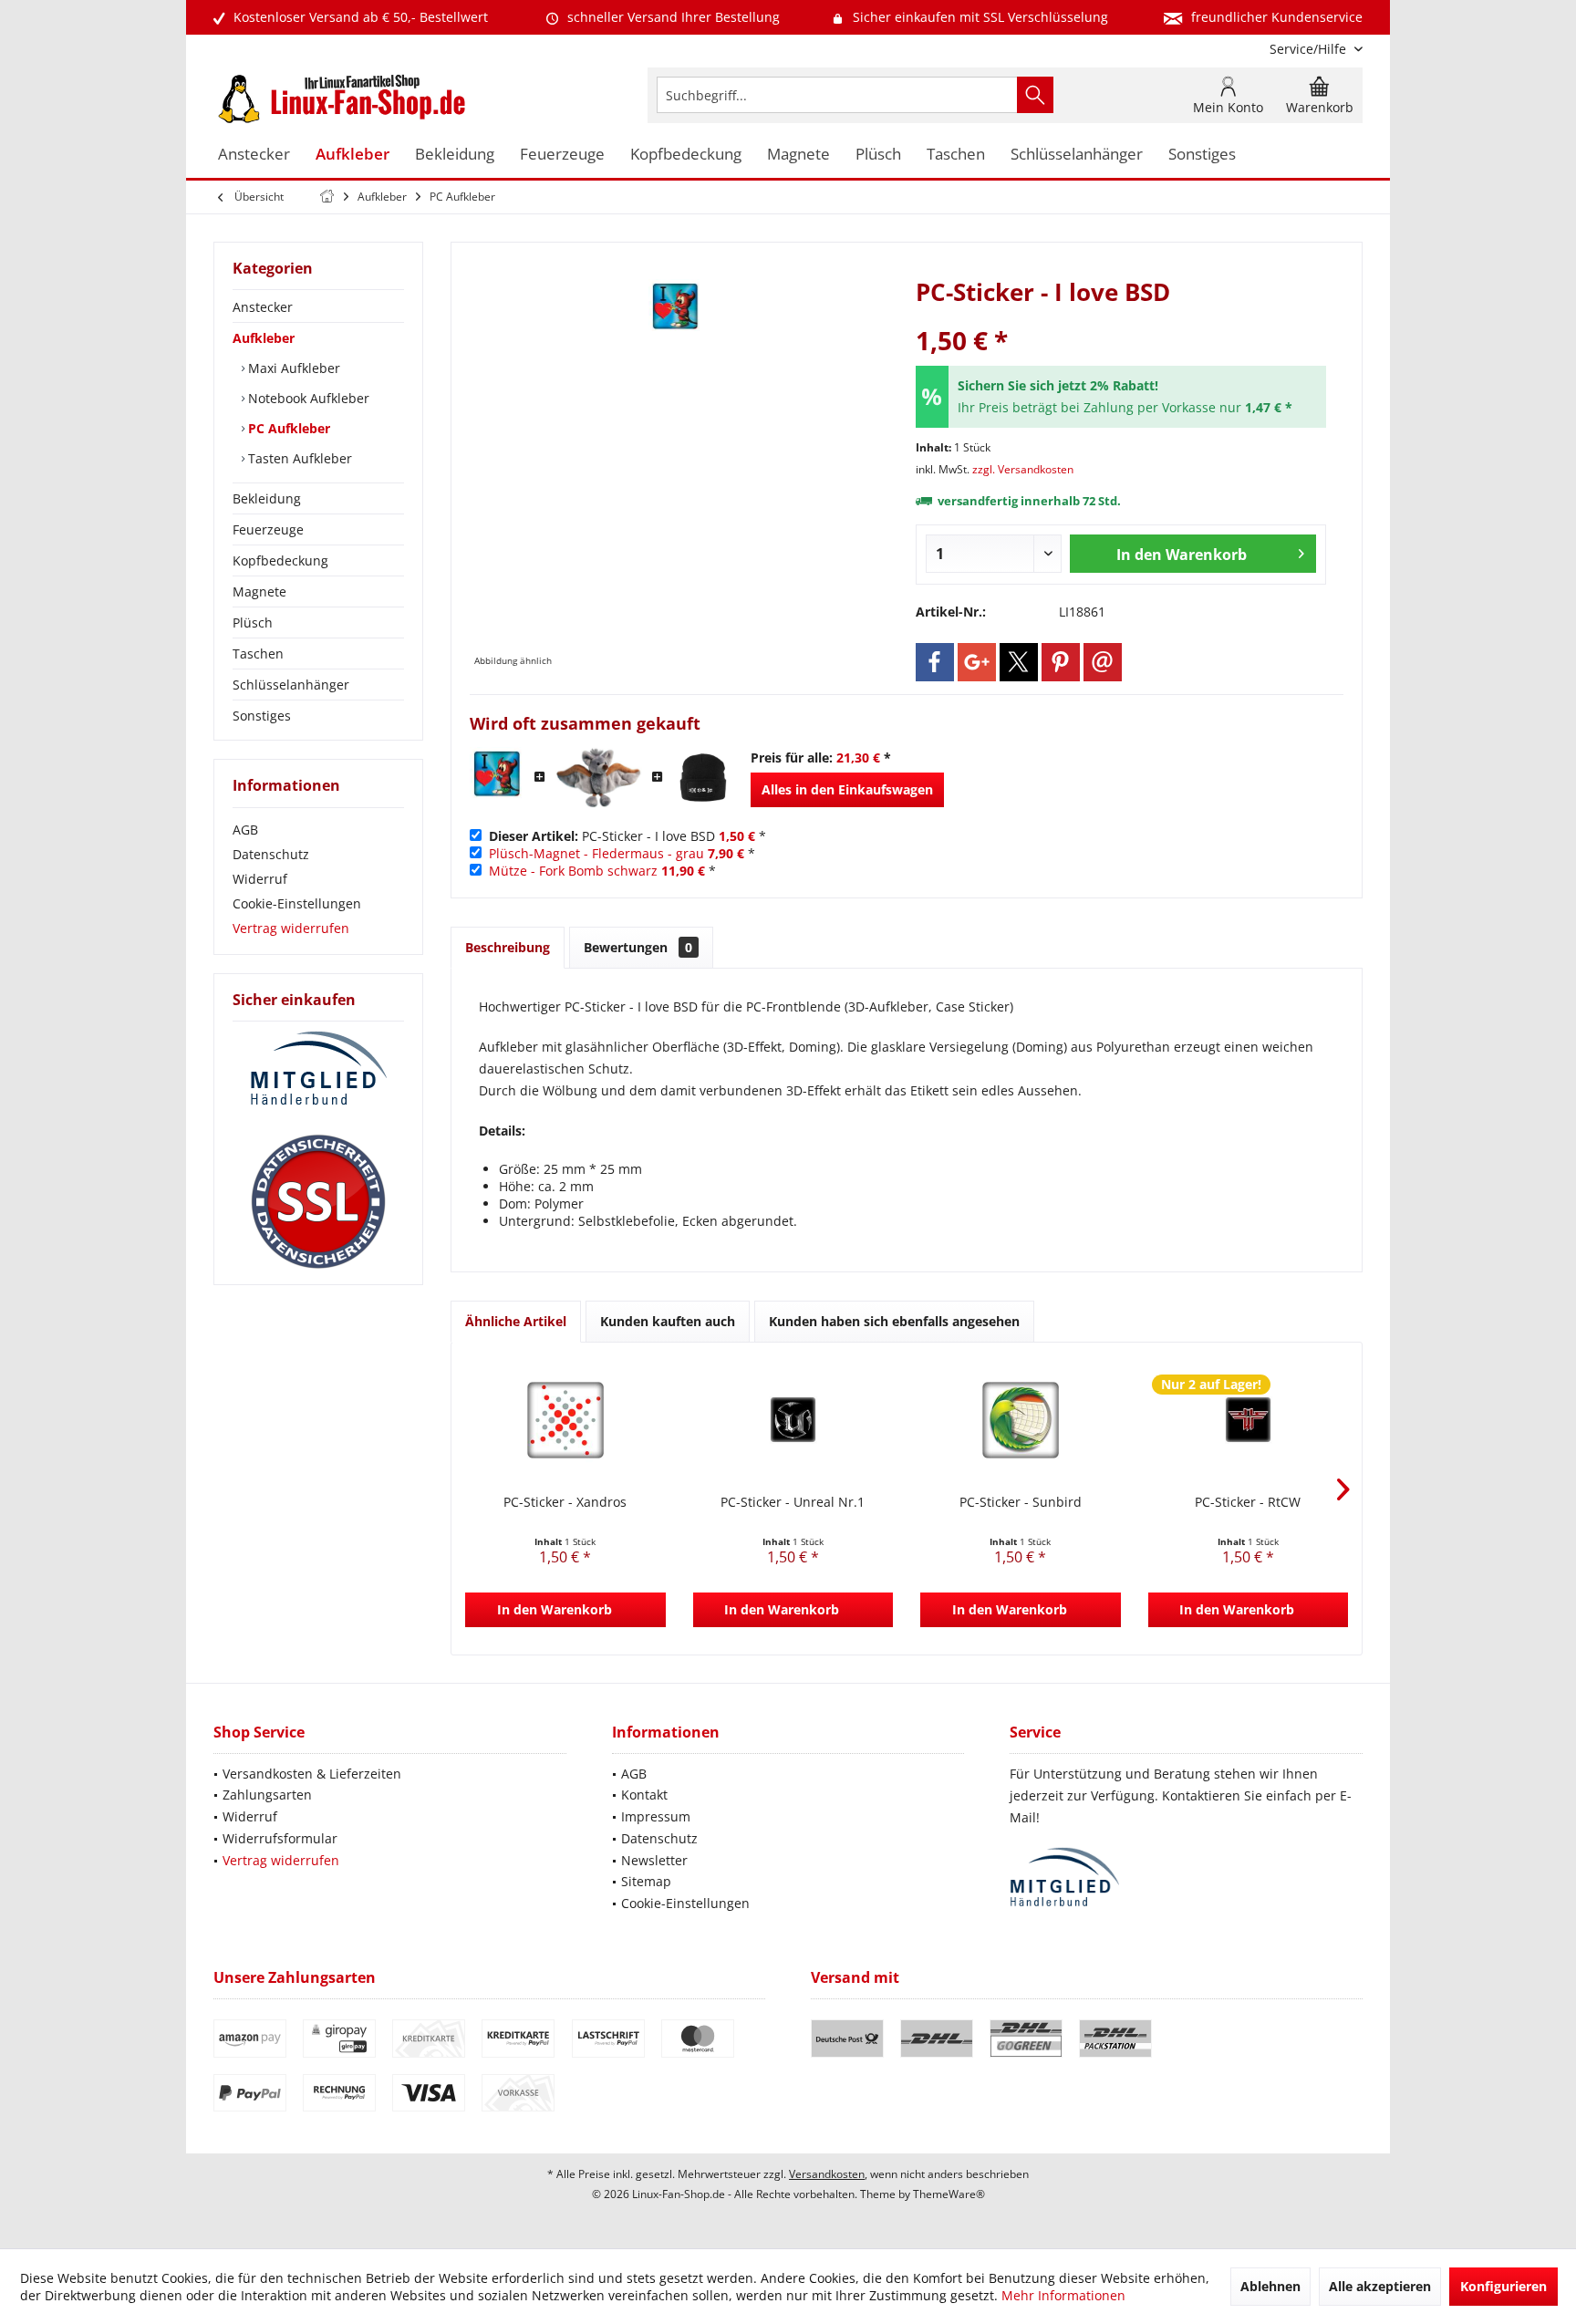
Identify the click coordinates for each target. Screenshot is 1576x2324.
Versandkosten (827, 2174)
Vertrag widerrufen (291, 928)
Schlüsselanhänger (291, 685)
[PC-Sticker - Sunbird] (1021, 1420)
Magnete (259, 591)
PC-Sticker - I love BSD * (627, 836)
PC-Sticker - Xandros (565, 1502)
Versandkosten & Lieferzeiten (312, 1774)
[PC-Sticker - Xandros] (565, 1420)
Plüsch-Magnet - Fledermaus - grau (596, 853)
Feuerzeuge (268, 529)
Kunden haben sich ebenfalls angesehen (894, 1321)
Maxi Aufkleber (292, 368)
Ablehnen (1270, 2286)
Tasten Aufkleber (298, 458)
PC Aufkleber (287, 428)
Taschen (258, 654)
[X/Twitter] (1019, 662)
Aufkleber (264, 338)
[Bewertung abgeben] (1121, 316)
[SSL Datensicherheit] (318, 1202)
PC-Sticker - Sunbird (1021, 1502)
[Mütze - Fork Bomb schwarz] (703, 778)
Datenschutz (271, 854)
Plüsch (253, 622)
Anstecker (263, 307)
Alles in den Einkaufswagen (847, 789)
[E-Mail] (1103, 662)
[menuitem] (1309, 49)
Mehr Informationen (1063, 2295)
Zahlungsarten (267, 1795)
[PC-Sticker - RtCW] (1249, 1420)
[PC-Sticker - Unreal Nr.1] (793, 1420)
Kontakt (644, 1795)
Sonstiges (262, 716)
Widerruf (260, 879)
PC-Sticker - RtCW (1248, 1502)
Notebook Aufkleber (307, 398)
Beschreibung (508, 947)
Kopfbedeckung (280, 560)
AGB (245, 830)
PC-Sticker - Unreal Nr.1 (793, 1502)
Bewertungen (638, 947)
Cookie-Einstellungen (297, 903)
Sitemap (646, 1881)
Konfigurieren (1503, 2286)
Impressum (656, 1816)
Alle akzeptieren (1380, 2286)
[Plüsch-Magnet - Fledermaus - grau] (599, 778)
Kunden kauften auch (668, 1321)
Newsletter (654, 1860)
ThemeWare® (949, 2194)
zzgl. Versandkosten (1023, 469)
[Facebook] (935, 662)
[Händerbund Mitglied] (318, 1069)
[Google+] (977, 662)
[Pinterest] (1061, 662)
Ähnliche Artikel (516, 1321)
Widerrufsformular (280, 1838)
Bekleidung (267, 498)
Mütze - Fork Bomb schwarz (573, 871)
